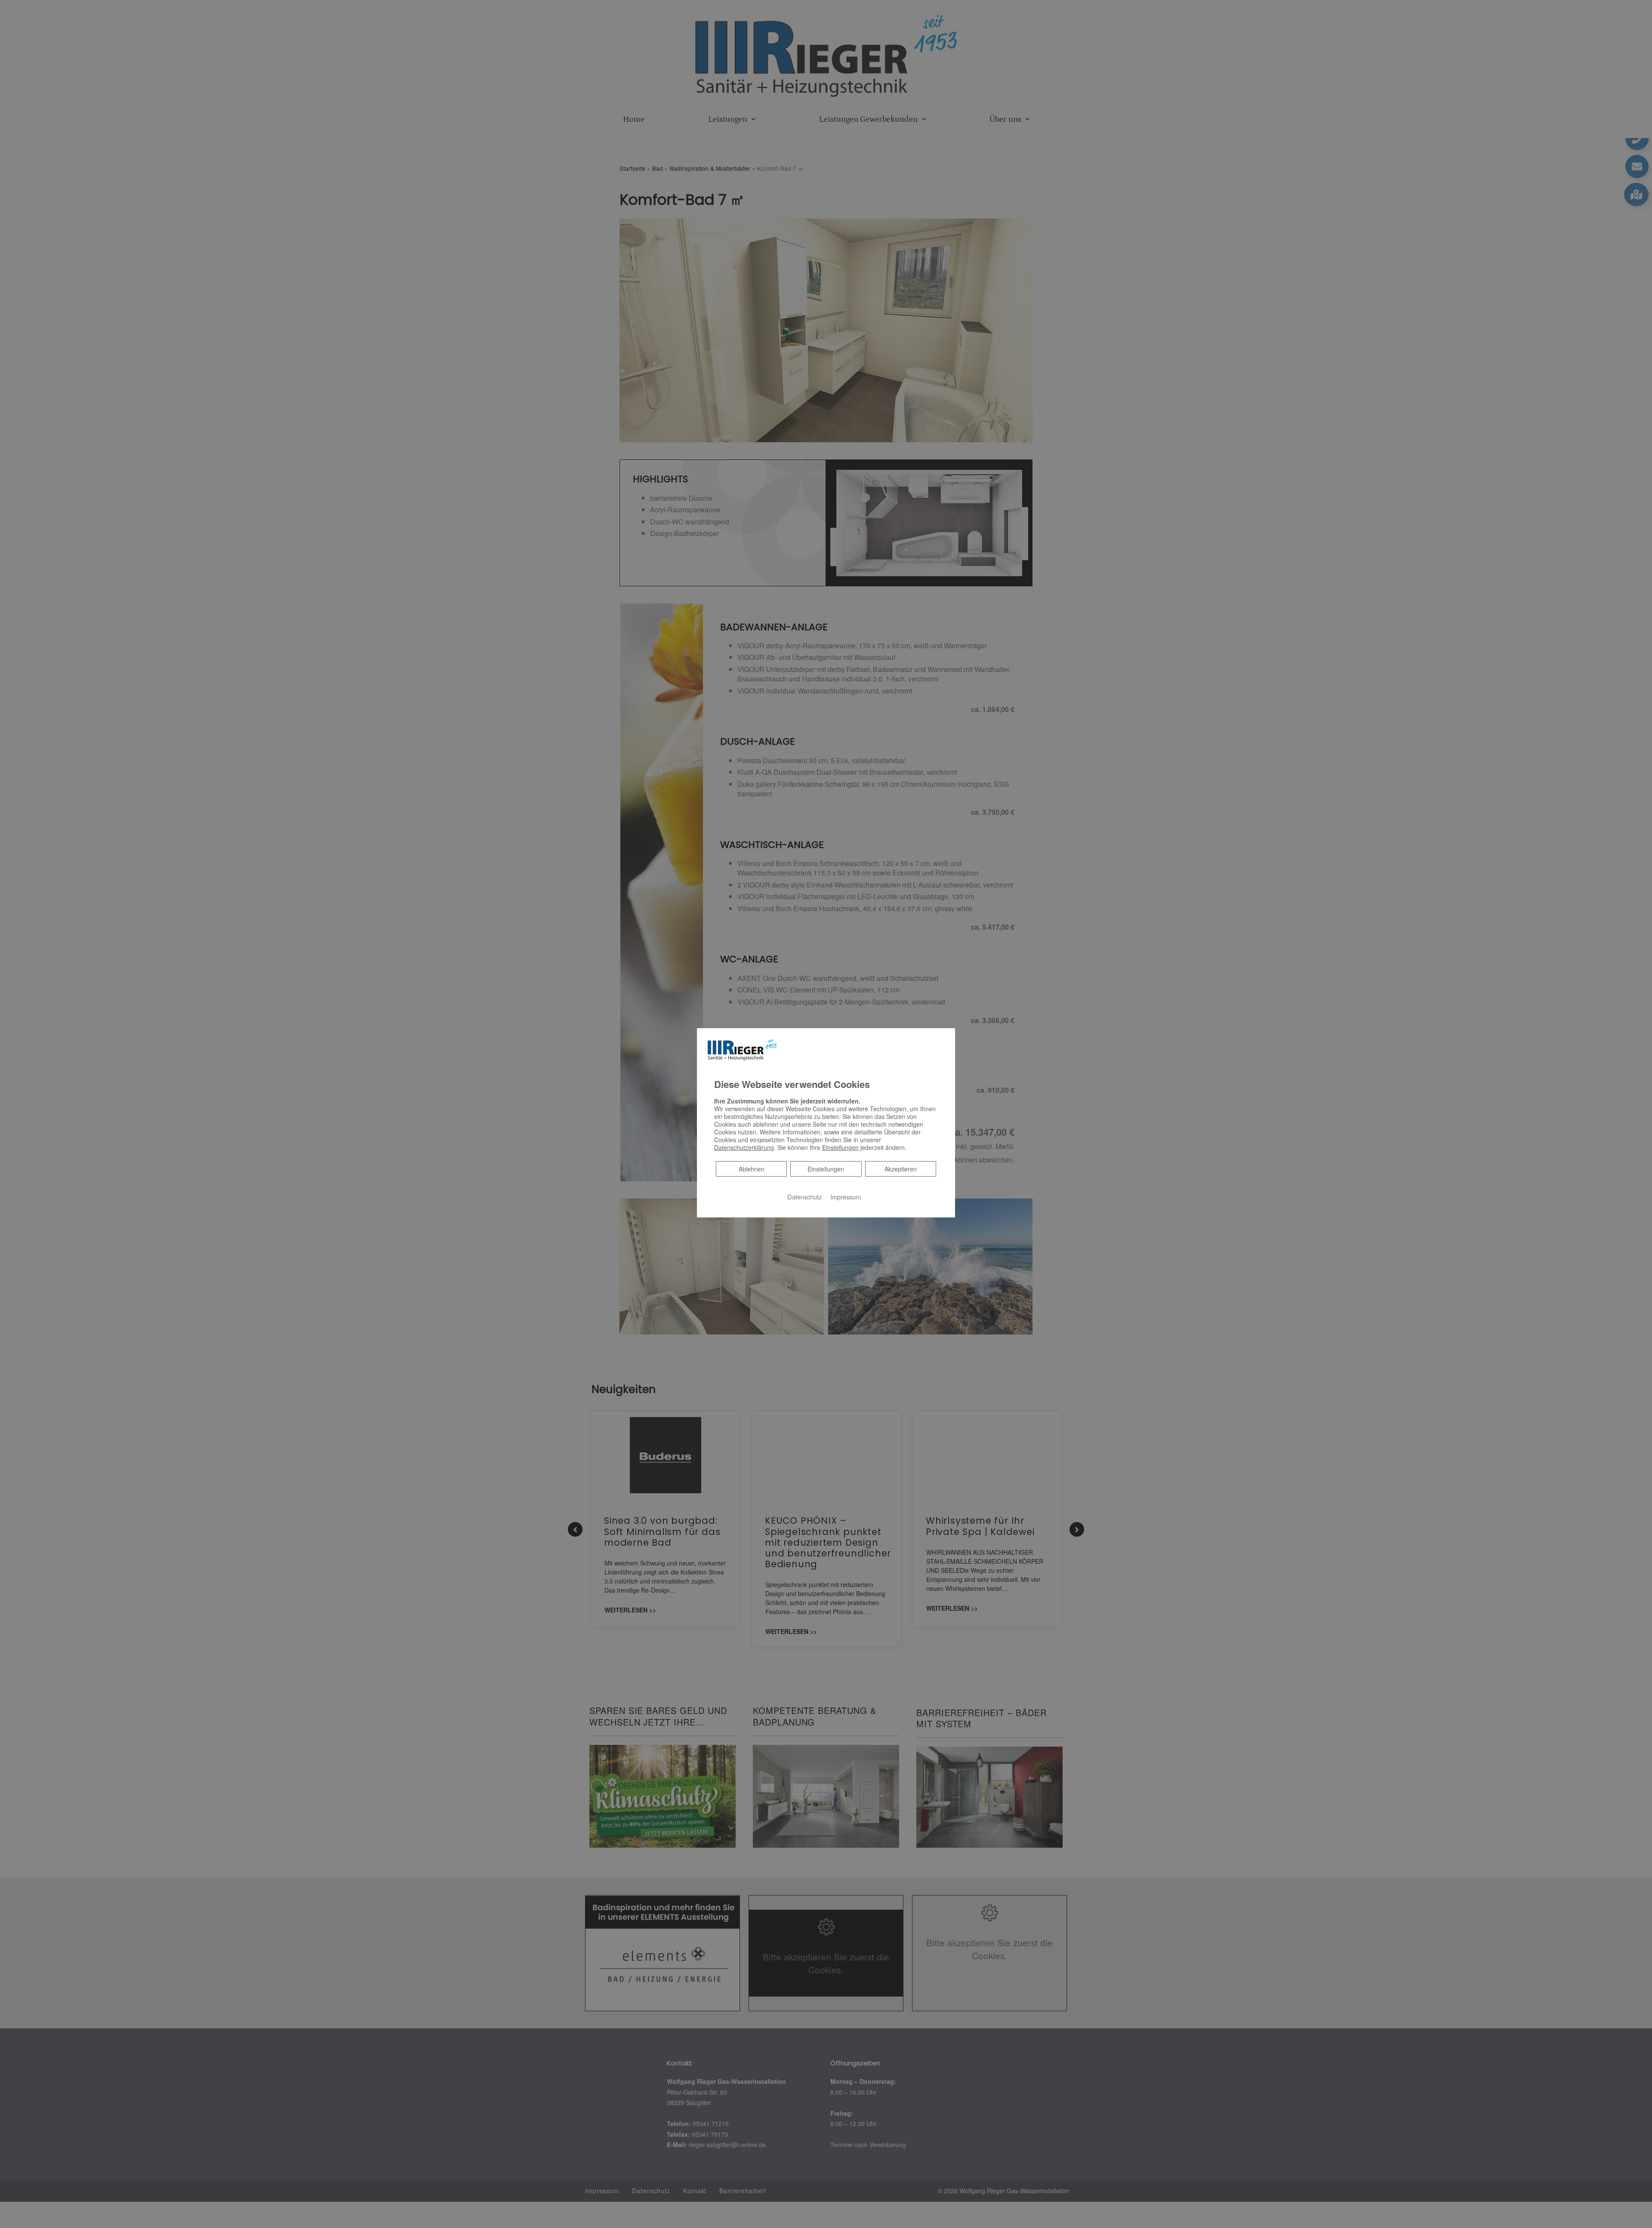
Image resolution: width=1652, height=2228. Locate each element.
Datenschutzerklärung (744, 1147)
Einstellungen (826, 1168)
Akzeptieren (901, 1168)
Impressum (846, 1196)
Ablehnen (751, 1168)
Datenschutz (804, 1196)
